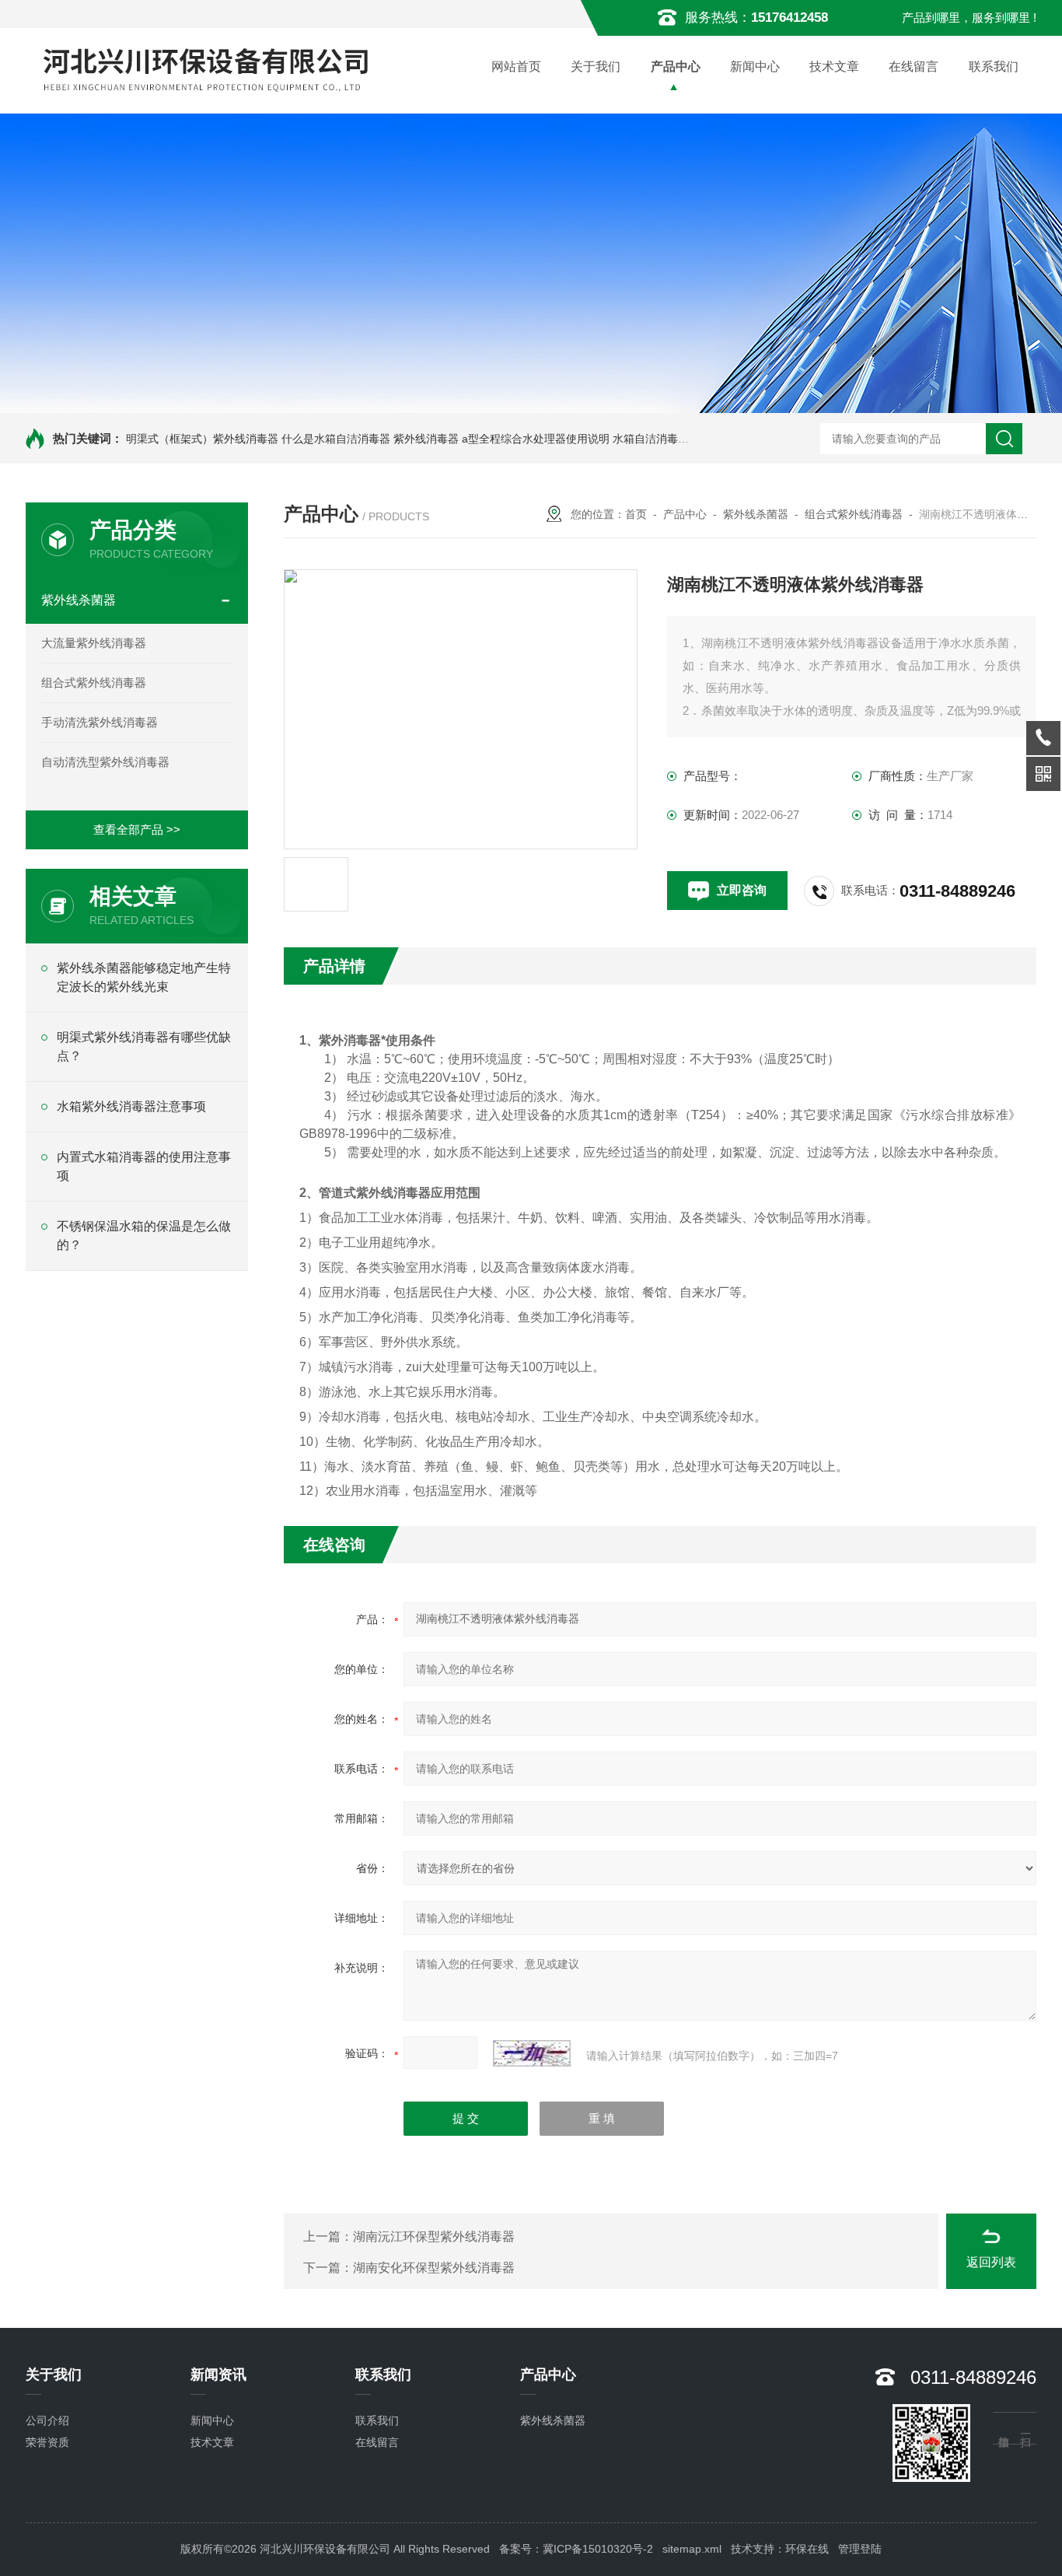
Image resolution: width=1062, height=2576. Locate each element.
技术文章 (834, 66)
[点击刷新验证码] (532, 2053)
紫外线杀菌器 (79, 600)
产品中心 (676, 66)
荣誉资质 (47, 2442)
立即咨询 (742, 890)
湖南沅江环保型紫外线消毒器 (434, 2236)
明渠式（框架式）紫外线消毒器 (202, 439)
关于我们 (596, 66)
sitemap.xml (692, 2549)
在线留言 (914, 66)
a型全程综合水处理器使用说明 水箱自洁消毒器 (575, 439)
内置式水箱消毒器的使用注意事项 (144, 1166)
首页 (636, 514)
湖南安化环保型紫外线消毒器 (434, 2268)
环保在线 (807, 2549)
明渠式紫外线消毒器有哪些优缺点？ (144, 1046)
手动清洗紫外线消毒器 (100, 722)
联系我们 (994, 66)
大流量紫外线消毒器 (94, 643)
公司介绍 (47, 2420)
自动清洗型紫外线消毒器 (105, 762)
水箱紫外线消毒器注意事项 (131, 1106)
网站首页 (516, 66)
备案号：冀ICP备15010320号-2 (576, 2549)
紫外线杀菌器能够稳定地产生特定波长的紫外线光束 (144, 977)
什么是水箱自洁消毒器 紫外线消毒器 (370, 439)
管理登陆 (860, 2549)
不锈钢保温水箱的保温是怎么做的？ (144, 1235)
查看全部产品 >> (137, 829)
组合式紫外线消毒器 (94, 682)
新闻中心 (755, 66)
